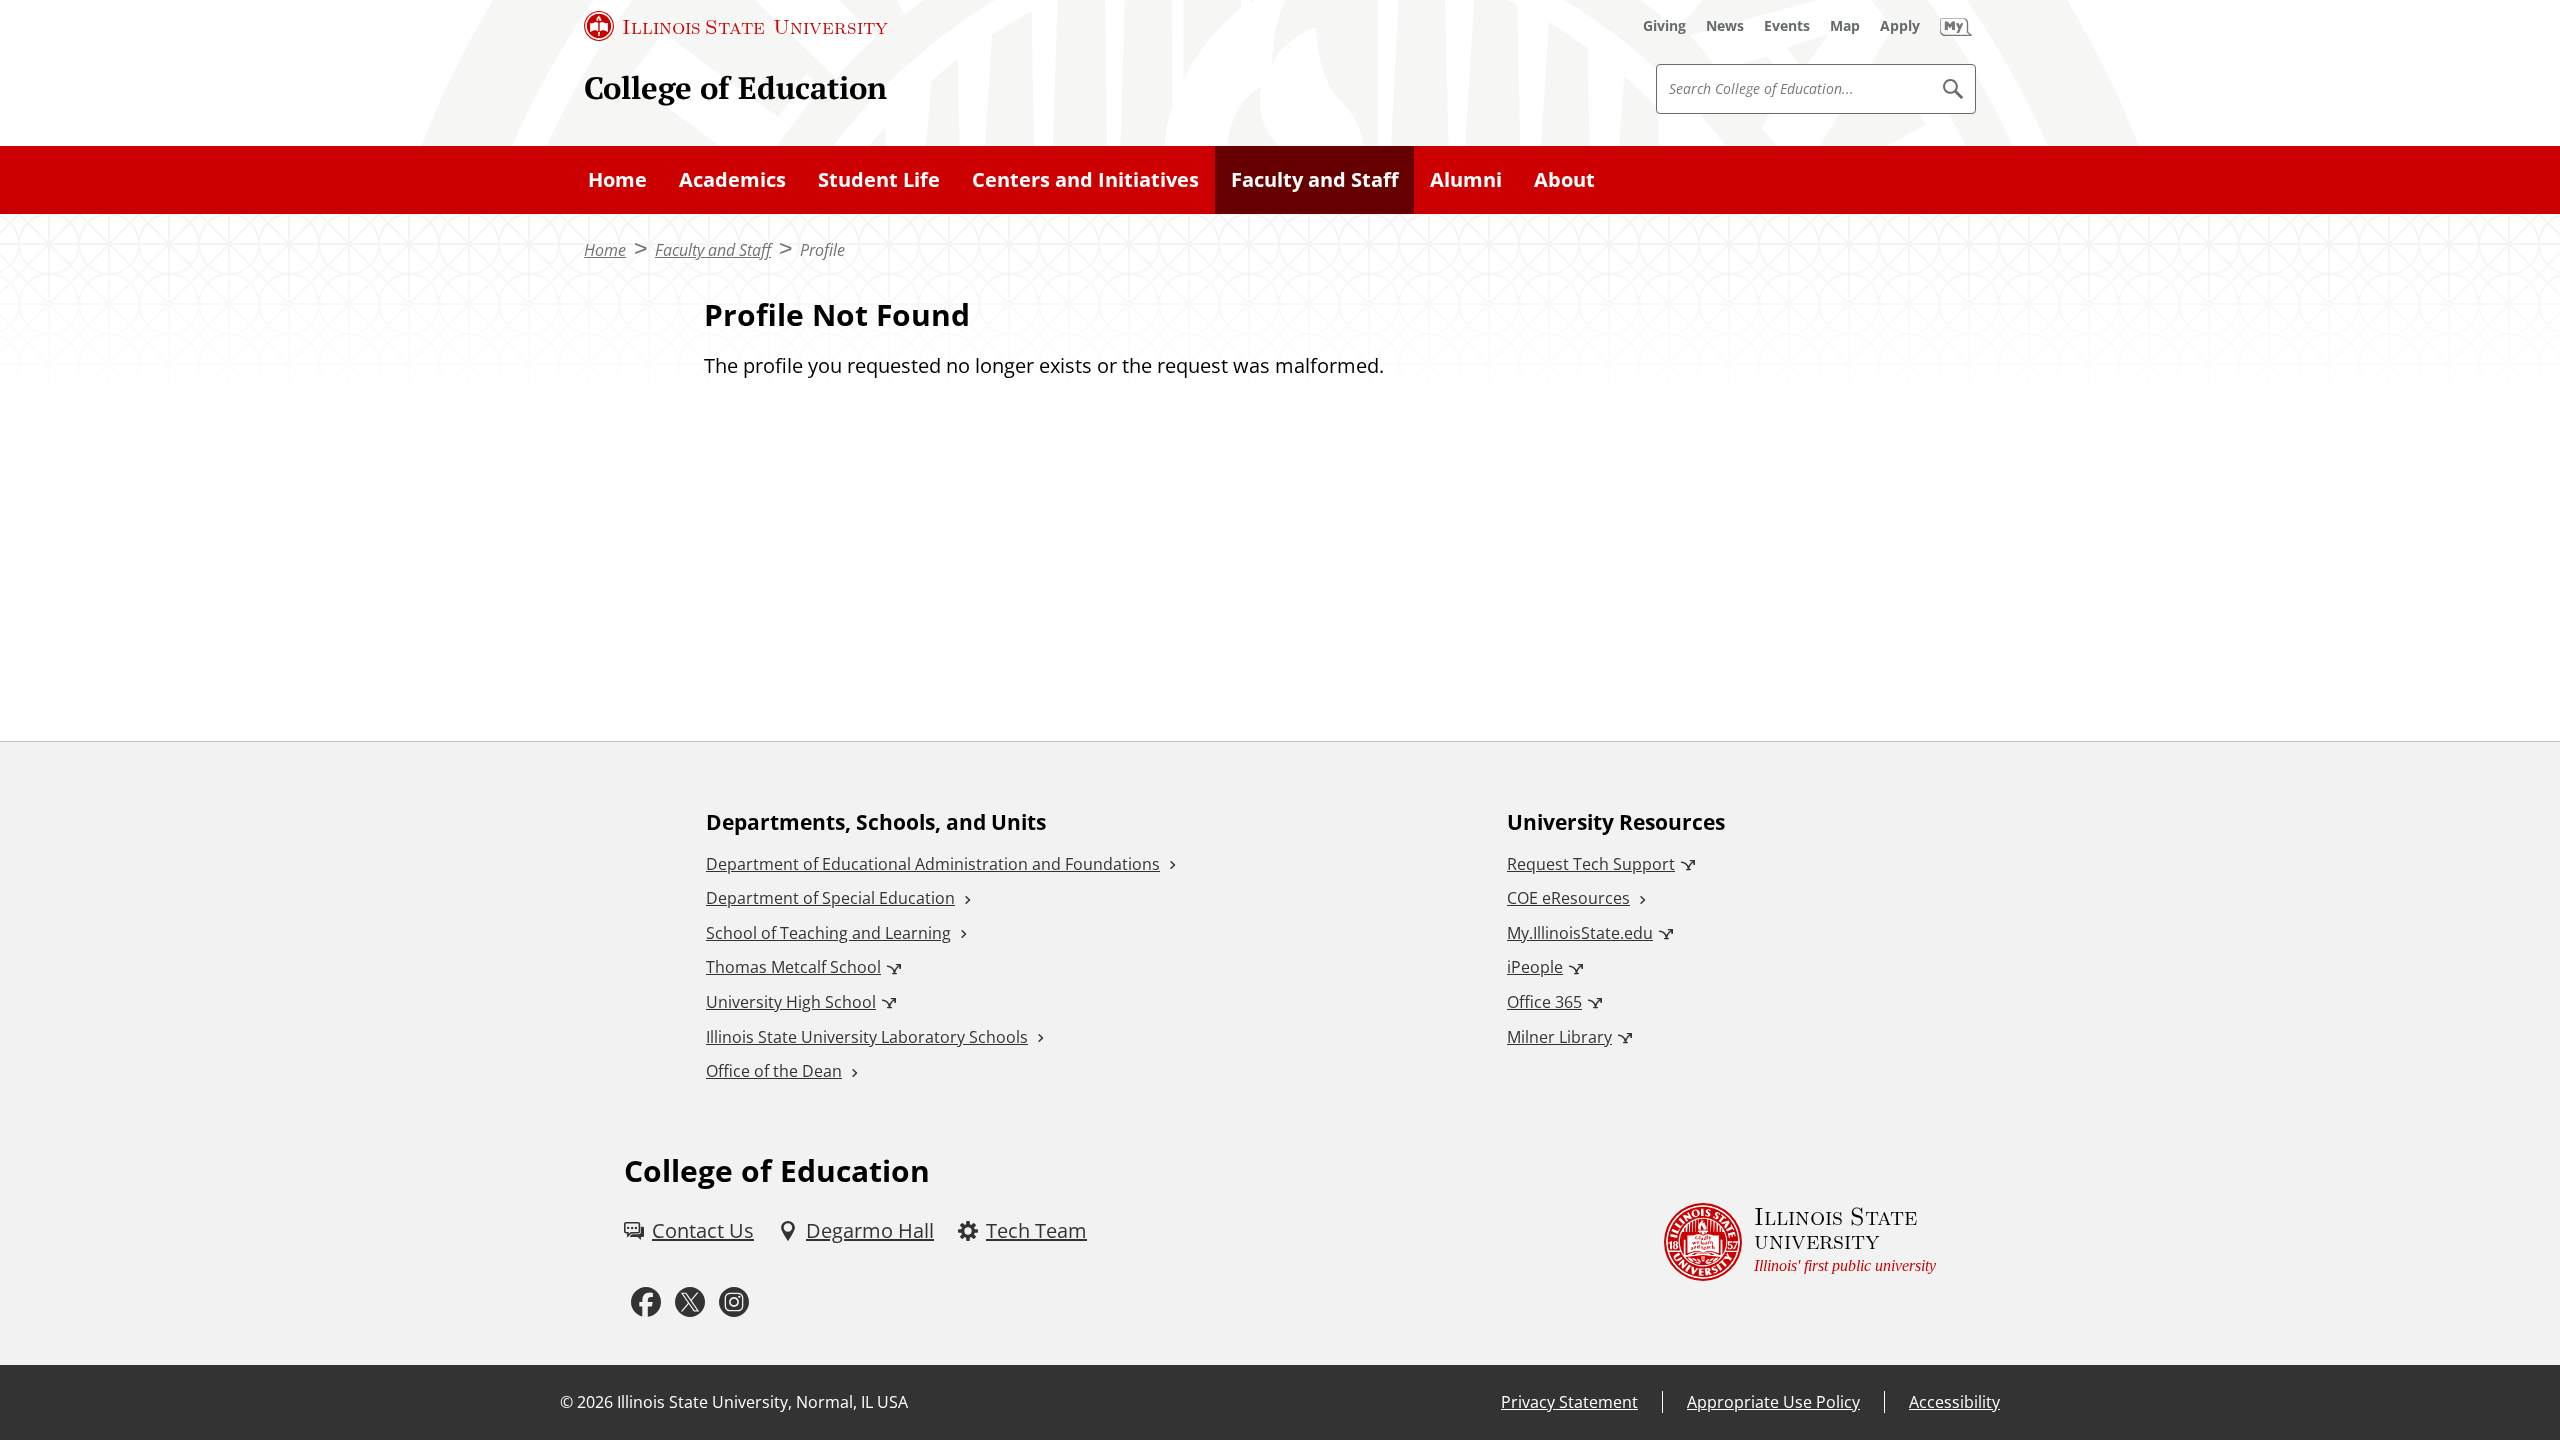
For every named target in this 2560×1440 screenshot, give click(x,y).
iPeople (1535, 967)
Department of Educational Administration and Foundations (933, 864)
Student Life (879, 179)
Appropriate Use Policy (1773, 1402)
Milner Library (1559, 1037)
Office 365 (1544, 1002)
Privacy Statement (1569, 1402)
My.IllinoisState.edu (1580, 933)
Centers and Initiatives (1085, 179)
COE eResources (1568, 898)
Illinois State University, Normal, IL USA (762, 1402)
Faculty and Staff (1314, 179)
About (1564, 179)
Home (617, 179)
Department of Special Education (830, 898)
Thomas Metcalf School (793, 967)
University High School (791, 1002)
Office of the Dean (774, 1071)
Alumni (1466, 179)
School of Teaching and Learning (828, 933)
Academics (732, 179)
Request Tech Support (1591, 864)
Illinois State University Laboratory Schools (867, 1037)
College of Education (735, 87)
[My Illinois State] (1956, 26)
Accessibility (1954, 1402)
